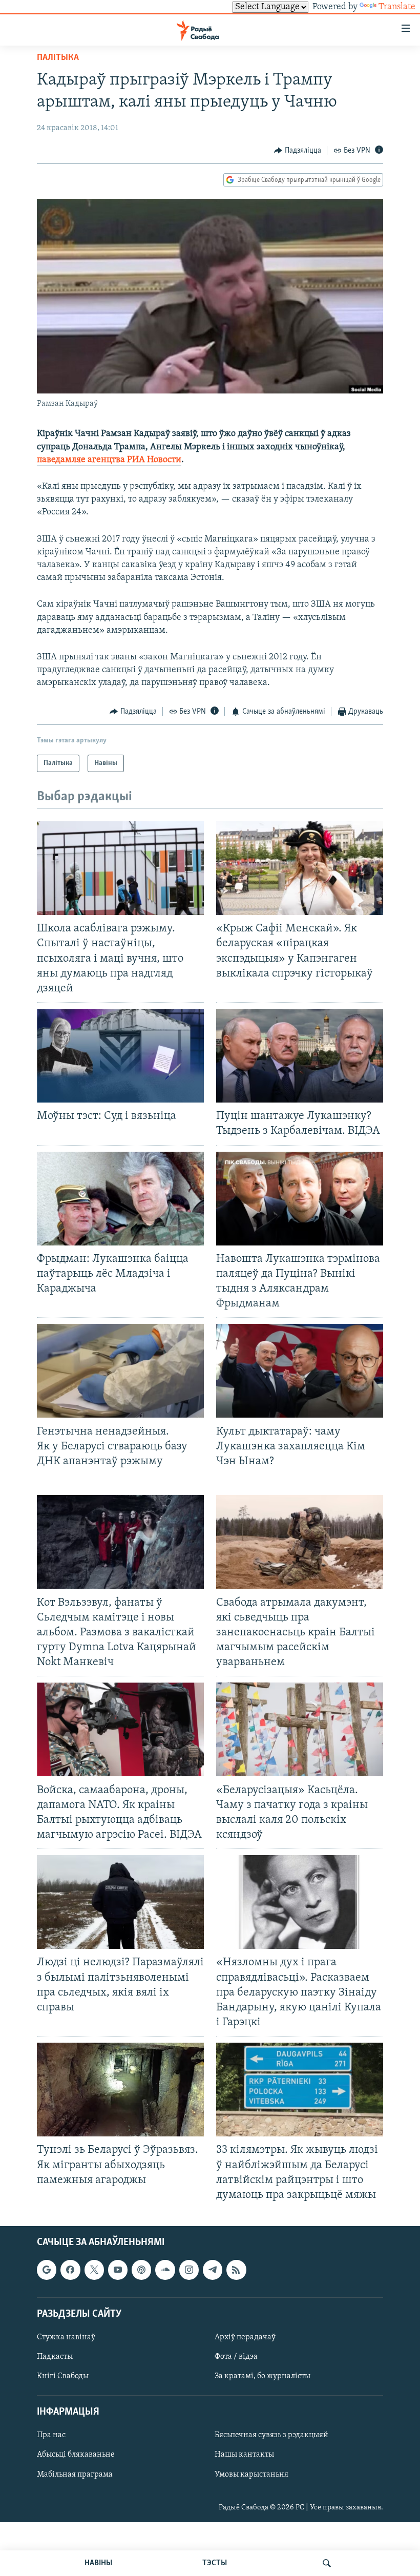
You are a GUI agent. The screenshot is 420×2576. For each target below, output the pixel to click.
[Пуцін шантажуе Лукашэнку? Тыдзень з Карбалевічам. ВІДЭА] (300, 1056)
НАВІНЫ (98, 2563)
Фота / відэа (236, 2357)
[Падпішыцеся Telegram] (213, 2270)
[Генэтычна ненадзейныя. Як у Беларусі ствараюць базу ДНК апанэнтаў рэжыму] (120, 1371)
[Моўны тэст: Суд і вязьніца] (120, 1056)
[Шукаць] (327, 2563)
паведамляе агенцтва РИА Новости (109, 460)
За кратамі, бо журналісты (262, 2376)
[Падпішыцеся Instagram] (189, 2270)
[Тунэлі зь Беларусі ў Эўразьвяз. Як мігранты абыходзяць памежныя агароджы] (120, 2090)
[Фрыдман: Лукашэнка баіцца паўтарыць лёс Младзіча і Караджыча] (120, 1199)
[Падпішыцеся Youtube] (118, 2270)
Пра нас (51, 2435)
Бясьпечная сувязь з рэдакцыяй (271, 2435)
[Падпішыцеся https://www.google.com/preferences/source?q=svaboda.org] (47, 2270)
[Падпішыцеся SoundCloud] (165, 2270)
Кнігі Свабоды (63, 2376)
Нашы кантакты (244, 2455)
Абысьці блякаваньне (76, 2455)
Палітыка (58, 58)
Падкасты (55, 2357)
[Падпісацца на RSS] (236, 2270)
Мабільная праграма (75, 2474)
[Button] (298, 151)
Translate (397, 7)
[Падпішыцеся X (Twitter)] (94, 2270)
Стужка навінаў (66, 2337)
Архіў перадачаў (245, 2337)
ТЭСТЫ (215, 2563)
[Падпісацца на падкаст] (141, 2270)
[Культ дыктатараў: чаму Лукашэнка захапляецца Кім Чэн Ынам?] (300, 1371)
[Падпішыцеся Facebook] (70, 2270)
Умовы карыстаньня (251, 2474)
